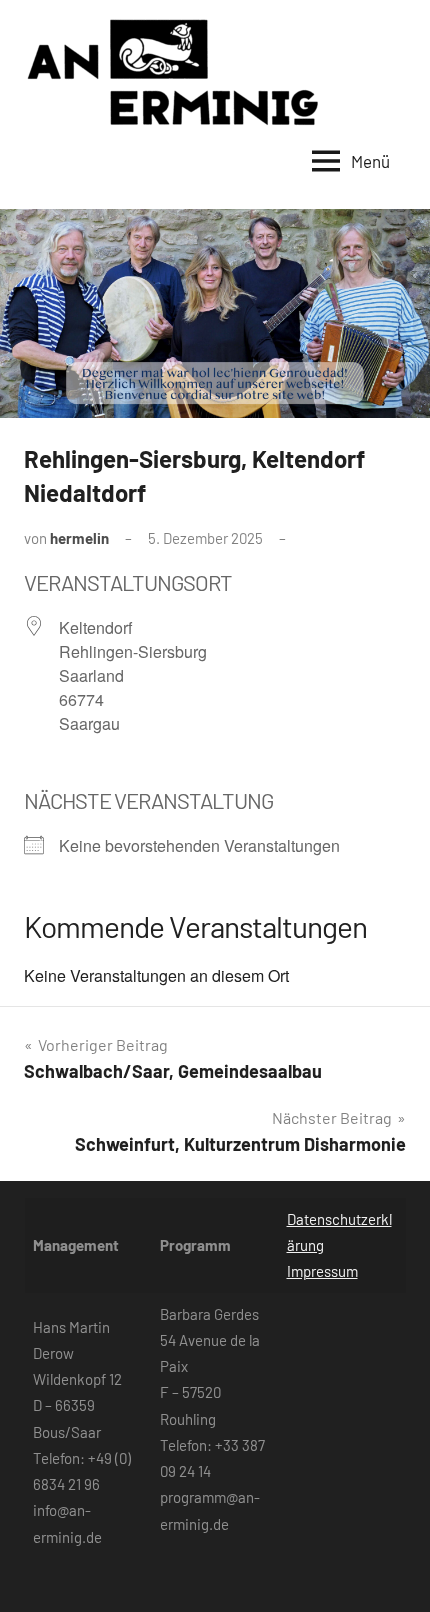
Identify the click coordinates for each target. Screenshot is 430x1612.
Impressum (322, 1271)
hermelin (79, 538)
